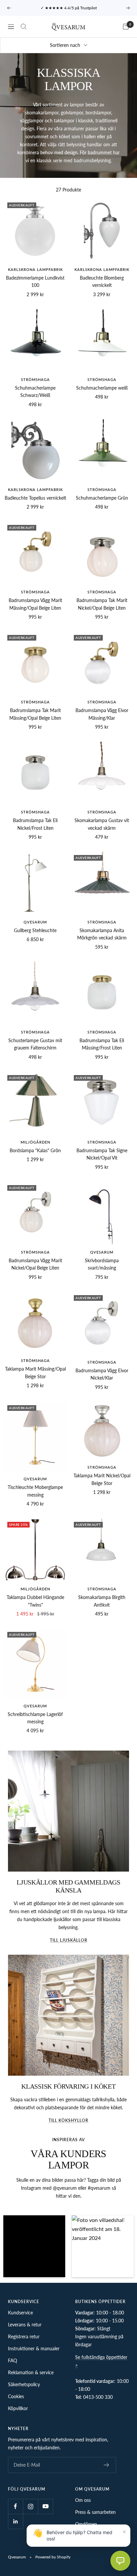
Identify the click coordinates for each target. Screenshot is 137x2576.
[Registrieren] (107, 2465)
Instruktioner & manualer (34, 2348)
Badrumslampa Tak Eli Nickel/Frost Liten (35, 824)
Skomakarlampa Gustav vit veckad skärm (102, 824)
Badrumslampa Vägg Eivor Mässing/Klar (102, 714)
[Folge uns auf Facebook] (15, 2506)
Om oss (83, 2500)
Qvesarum (35, 922)
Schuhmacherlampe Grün (102, 498)
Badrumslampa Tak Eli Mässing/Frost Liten (102, 1044)
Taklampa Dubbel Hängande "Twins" (35, 1601)
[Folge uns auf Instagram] (30, 2506)
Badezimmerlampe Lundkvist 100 (35, 281)
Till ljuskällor (69, 1940)
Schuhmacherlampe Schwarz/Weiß (35, 391)
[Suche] (24, 27)
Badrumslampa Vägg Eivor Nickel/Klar (102, 1374)
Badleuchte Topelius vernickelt (35, 498)
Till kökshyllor (68, 2120)
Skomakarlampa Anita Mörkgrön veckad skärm (102, 934)
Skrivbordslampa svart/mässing (102, 1264)
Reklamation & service (31, 2372)
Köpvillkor (18, 2408)
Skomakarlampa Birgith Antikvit (102, 1601)
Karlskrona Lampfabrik (35, 269)
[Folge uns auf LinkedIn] (15, 2521)
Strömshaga (35, 379)
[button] (34, 2246)
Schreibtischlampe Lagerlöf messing (35, 1718)
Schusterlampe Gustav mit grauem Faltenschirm (35, 1044)
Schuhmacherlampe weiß (102, 388)
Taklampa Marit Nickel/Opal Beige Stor (102, 1479)
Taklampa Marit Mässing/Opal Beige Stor (35, 1372)
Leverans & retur (25, 2325)
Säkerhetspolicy (24, 2384)
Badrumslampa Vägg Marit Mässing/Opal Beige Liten (35, 604)
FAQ (12, 2360)
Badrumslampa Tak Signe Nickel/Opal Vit (102, 1154)
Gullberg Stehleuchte (35, 930)
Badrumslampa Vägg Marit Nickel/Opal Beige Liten (35, 1264)
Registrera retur (24, 2336)
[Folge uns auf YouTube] (45, 2506)
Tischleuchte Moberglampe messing (35, 1491)
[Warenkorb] (126, 27)
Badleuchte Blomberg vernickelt (102, 281)
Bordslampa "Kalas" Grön (35, 1150)
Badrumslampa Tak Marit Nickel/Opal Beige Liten (102, 604)
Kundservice (20, 2313)
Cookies (16, 2396)
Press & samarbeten (95, 2512)
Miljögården (35, 1142)
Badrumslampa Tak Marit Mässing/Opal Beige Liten (35, 714)
